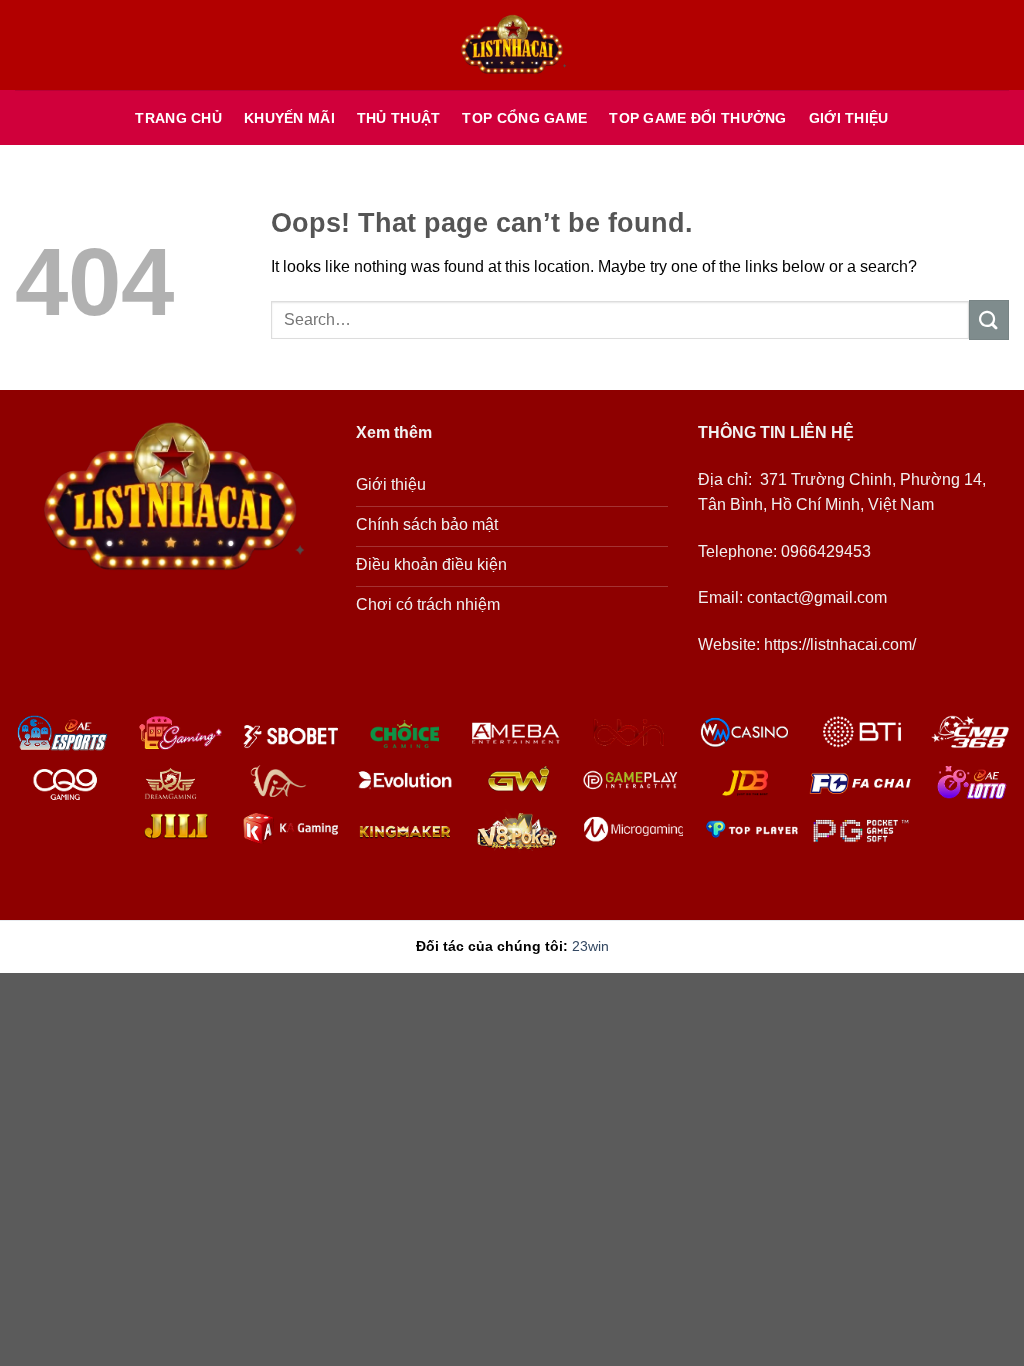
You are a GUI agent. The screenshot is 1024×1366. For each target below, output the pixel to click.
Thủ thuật (399, 118)
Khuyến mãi (289, 118)
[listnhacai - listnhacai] (512, 45)
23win (590, 946)
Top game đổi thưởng (697, 118)
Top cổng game (524, 118)
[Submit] (989, 319)
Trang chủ (178, 118)
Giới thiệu (849, 118)
